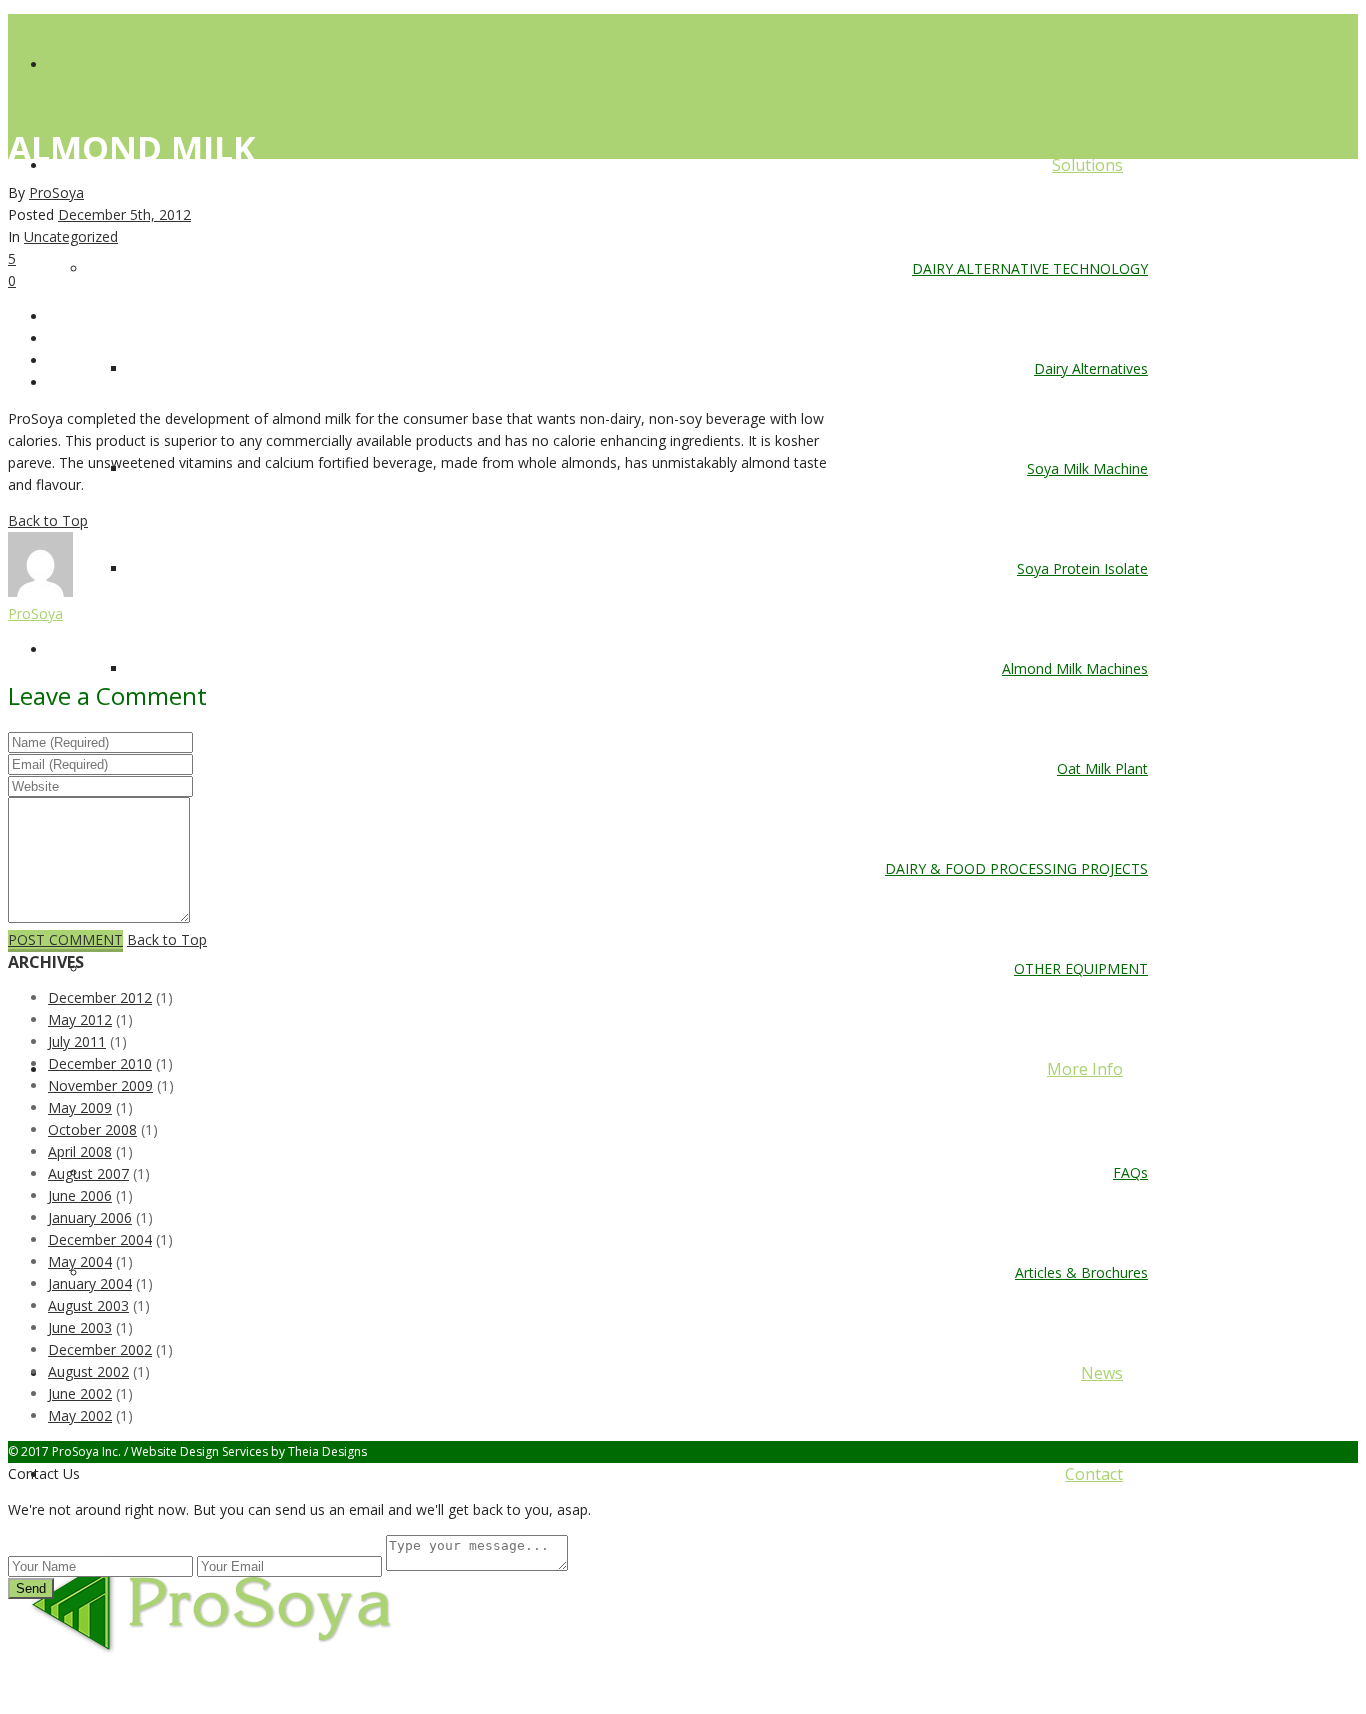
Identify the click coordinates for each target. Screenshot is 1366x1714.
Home (1100, 64)
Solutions (1087, 165)
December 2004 (100, 1239)
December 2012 (100, 997)
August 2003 (88, 1305)
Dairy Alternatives (1091, 368)
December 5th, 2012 (124, 214)
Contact (1094, 1474)
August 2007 (88, 1173)
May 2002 (80, 1415)
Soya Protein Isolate (1082, 568)
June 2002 (80, 1393)
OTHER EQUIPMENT (1081, 968)
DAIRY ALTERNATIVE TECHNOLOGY (1030, 268)
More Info (1085, 1069)
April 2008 (80, 1151)
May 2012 (80, 1019)
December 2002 (100, 1349)
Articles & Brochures (1081, 1272)
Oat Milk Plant (1102, 768)
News (1102, 1373)
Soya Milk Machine (1087, 468)
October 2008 (92, 1129)
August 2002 (88, 1371)
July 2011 (77, 1041)
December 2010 (100, 1063)
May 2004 (80, 1261)
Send (31, 1588)
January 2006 (90, 1217)
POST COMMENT (65, 939)
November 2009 (100, 1085)
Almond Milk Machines (1075, 668)
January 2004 (90, 1283)
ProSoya (56, 192)
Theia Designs (327, 1451)
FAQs (1130, 1172)
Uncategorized (71, 236)
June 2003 (80, 1327)
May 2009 (80, 1107)
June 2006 (80, 1195)
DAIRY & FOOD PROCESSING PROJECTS (1016, 868)
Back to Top (48, 520)
